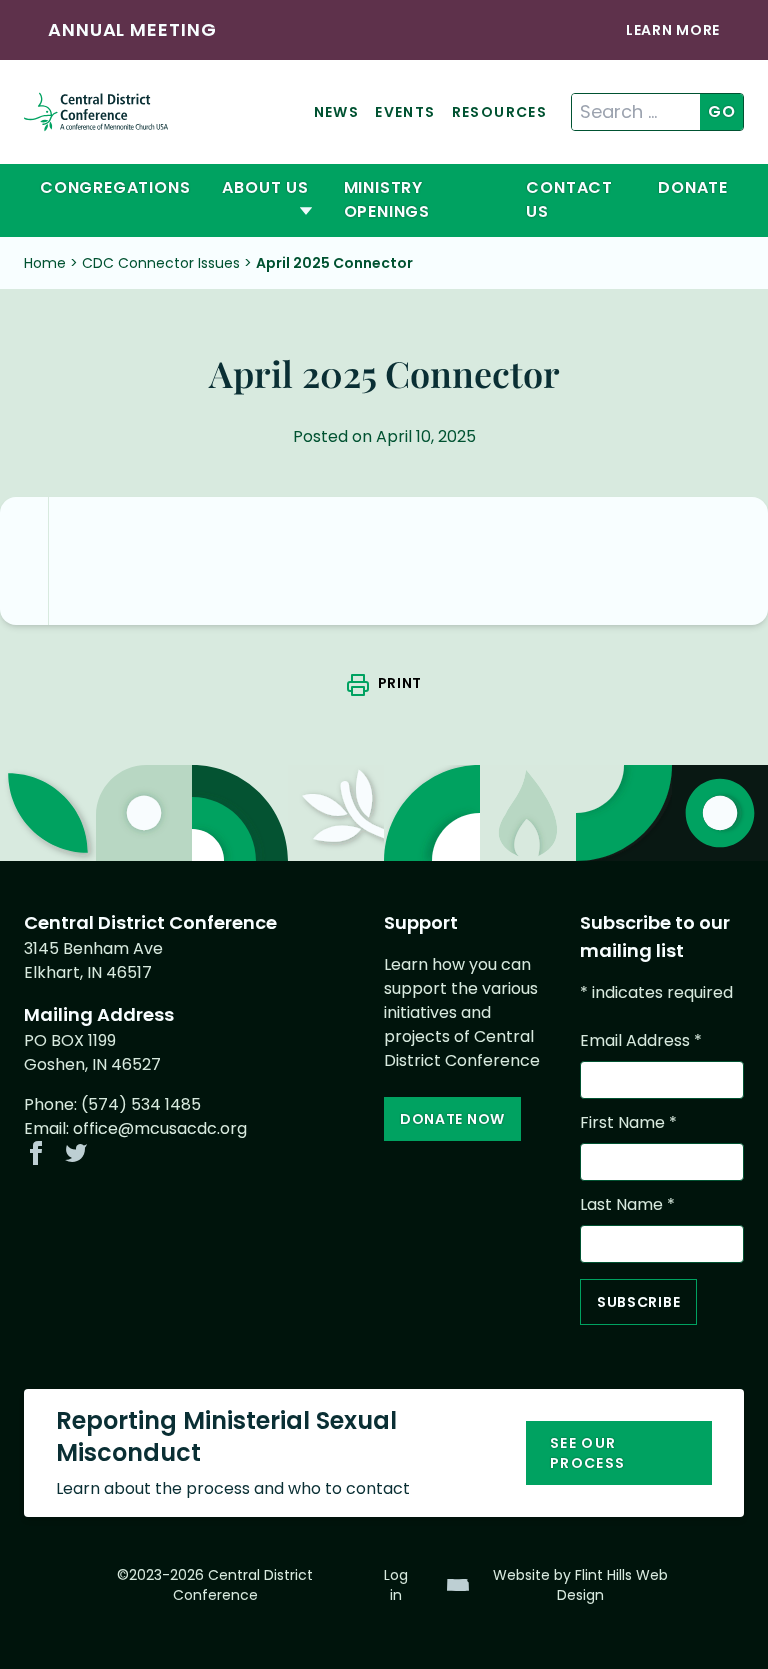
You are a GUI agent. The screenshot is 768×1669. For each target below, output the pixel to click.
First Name (628, 1122)
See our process (588, 1453)
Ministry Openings (387, 199)
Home (45, 263)
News (337, 112)
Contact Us (569, 199)
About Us (265, 187)
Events (405, 112)
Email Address (641, 1040)
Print (400, 683)
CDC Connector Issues (161, 263)
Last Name (627, 1204)
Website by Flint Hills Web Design (580, 1585)
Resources (500, 112)
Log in (396, 1585)
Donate (693, 187)
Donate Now (452, 1119)
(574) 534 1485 (141, 1104)
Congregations (115, 187)
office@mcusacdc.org (160, 1128)
